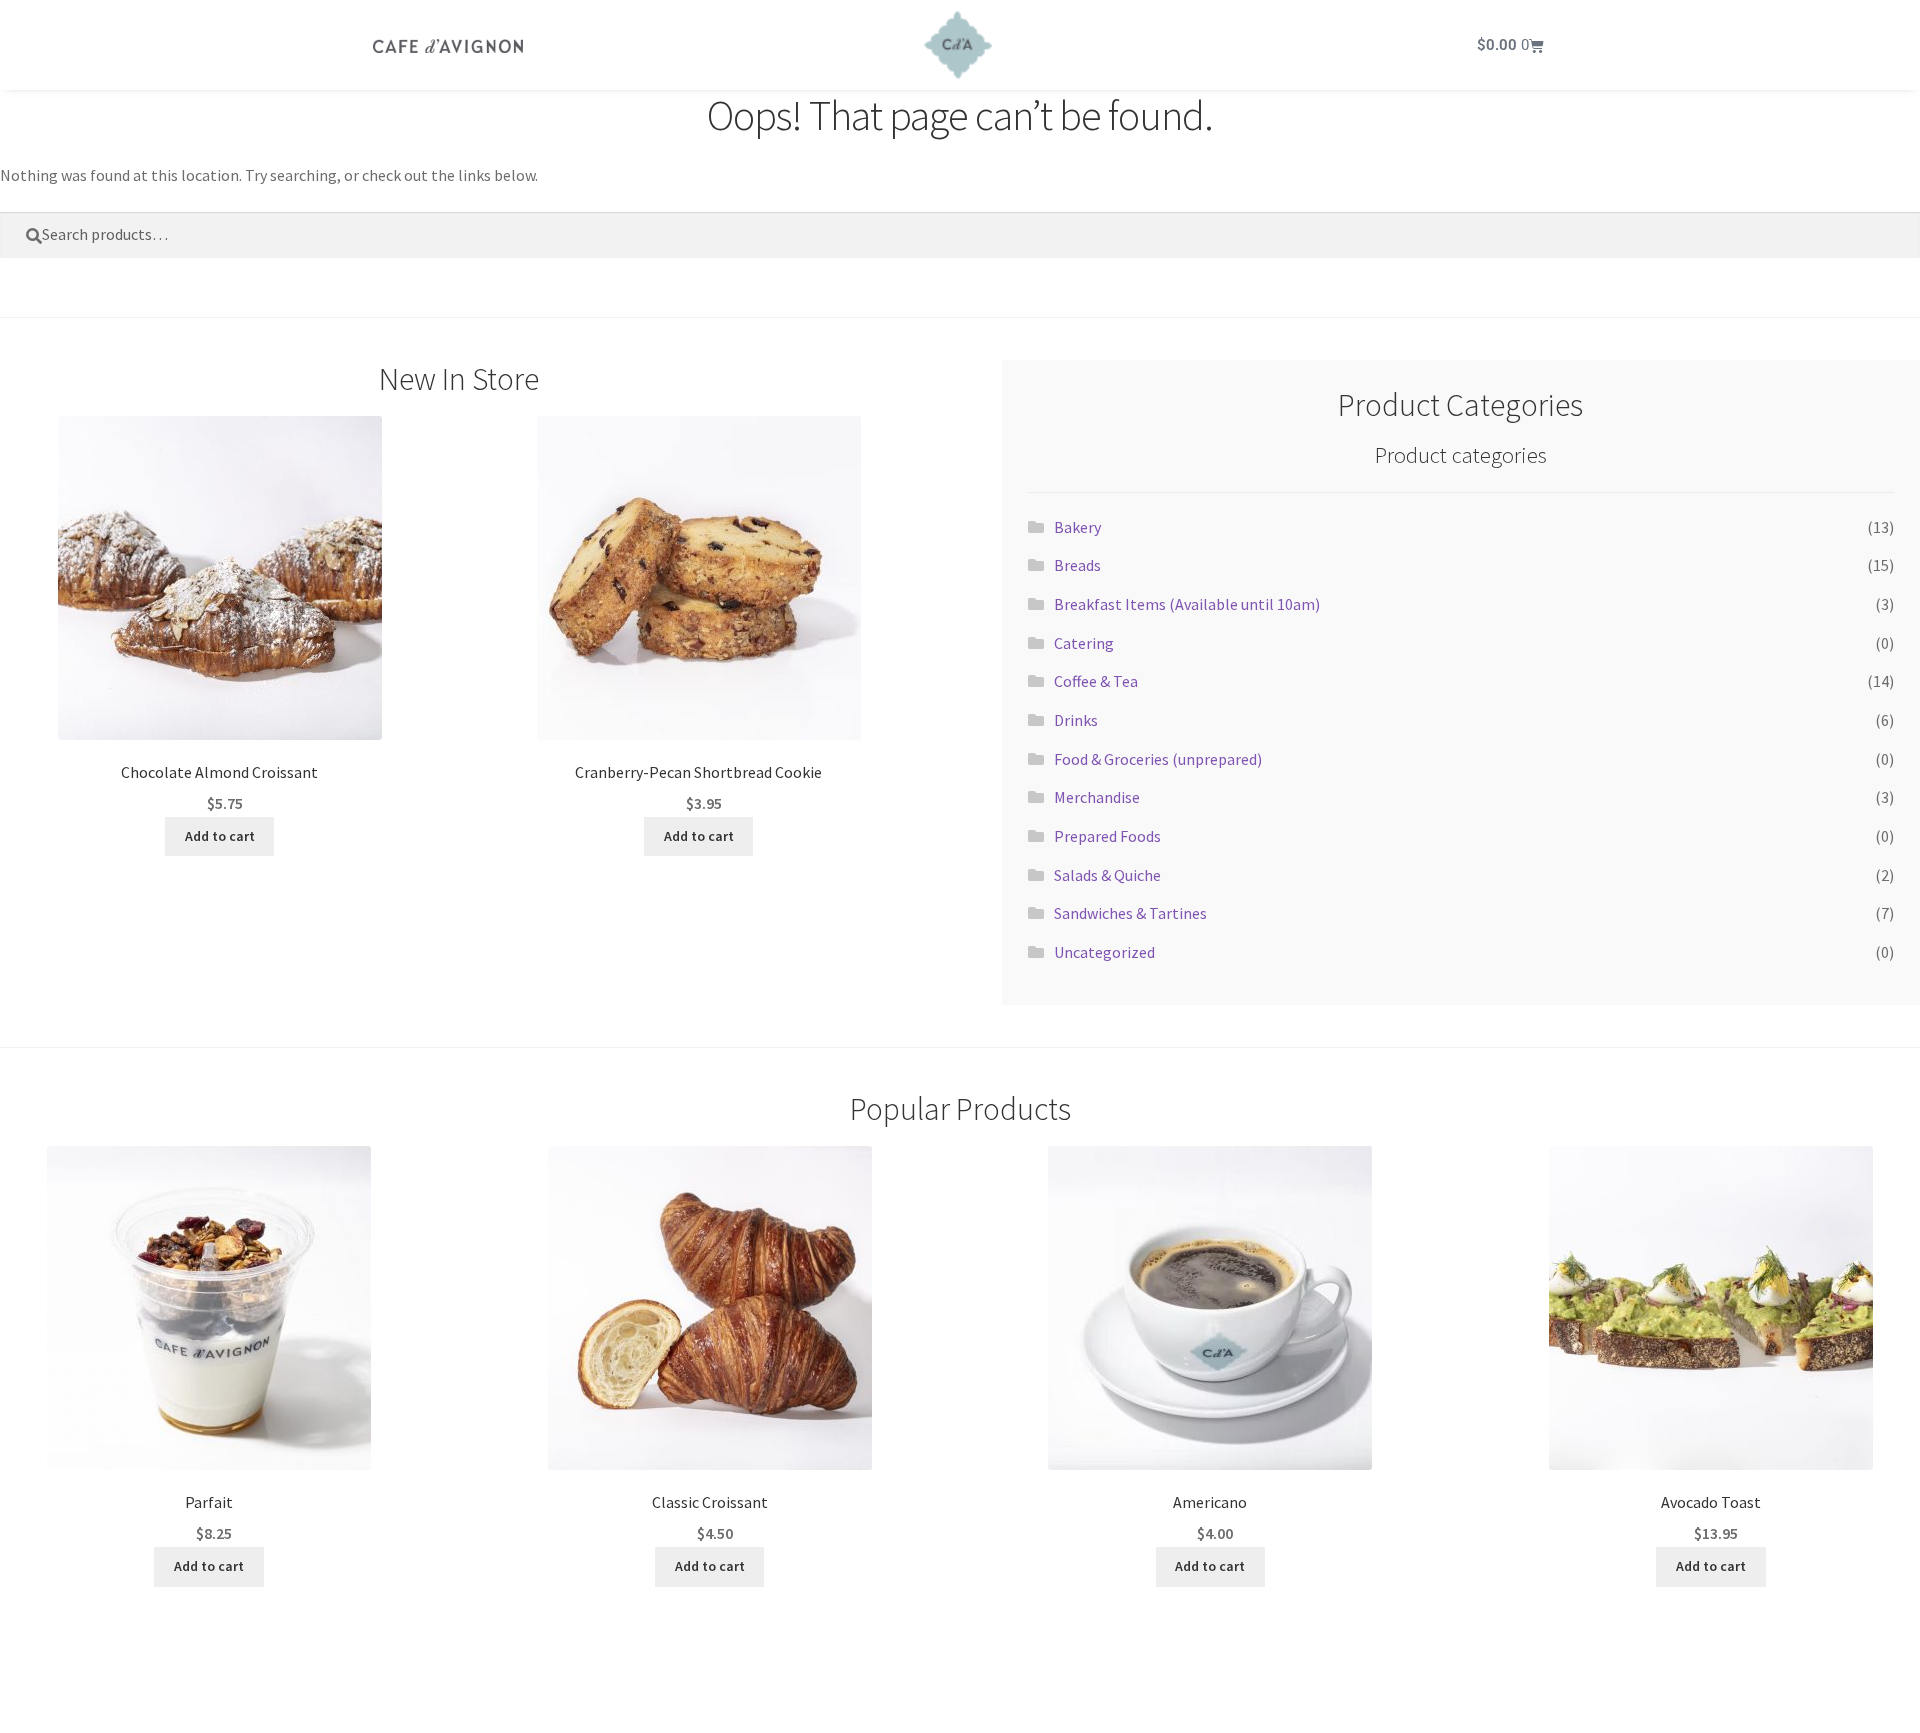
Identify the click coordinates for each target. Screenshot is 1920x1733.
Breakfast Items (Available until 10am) (1187, 604)
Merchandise (1097, 797)
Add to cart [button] (220, 836)
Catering (1084, 643)
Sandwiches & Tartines (1130, 913)
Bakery (1077, 527)
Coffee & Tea (1096, 681)
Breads (1077, 565)
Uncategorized (1104, 952)
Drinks (1076, 720)
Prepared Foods (1107, 836)
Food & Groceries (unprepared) (1158, 759)
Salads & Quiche (1107, 875)
